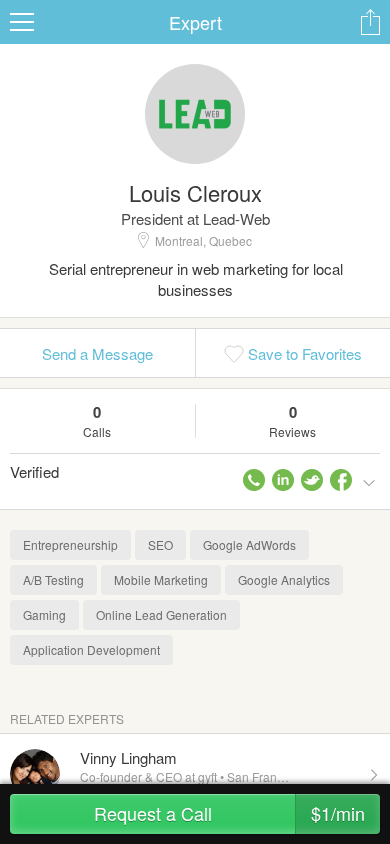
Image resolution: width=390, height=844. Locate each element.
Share (370, 22)
